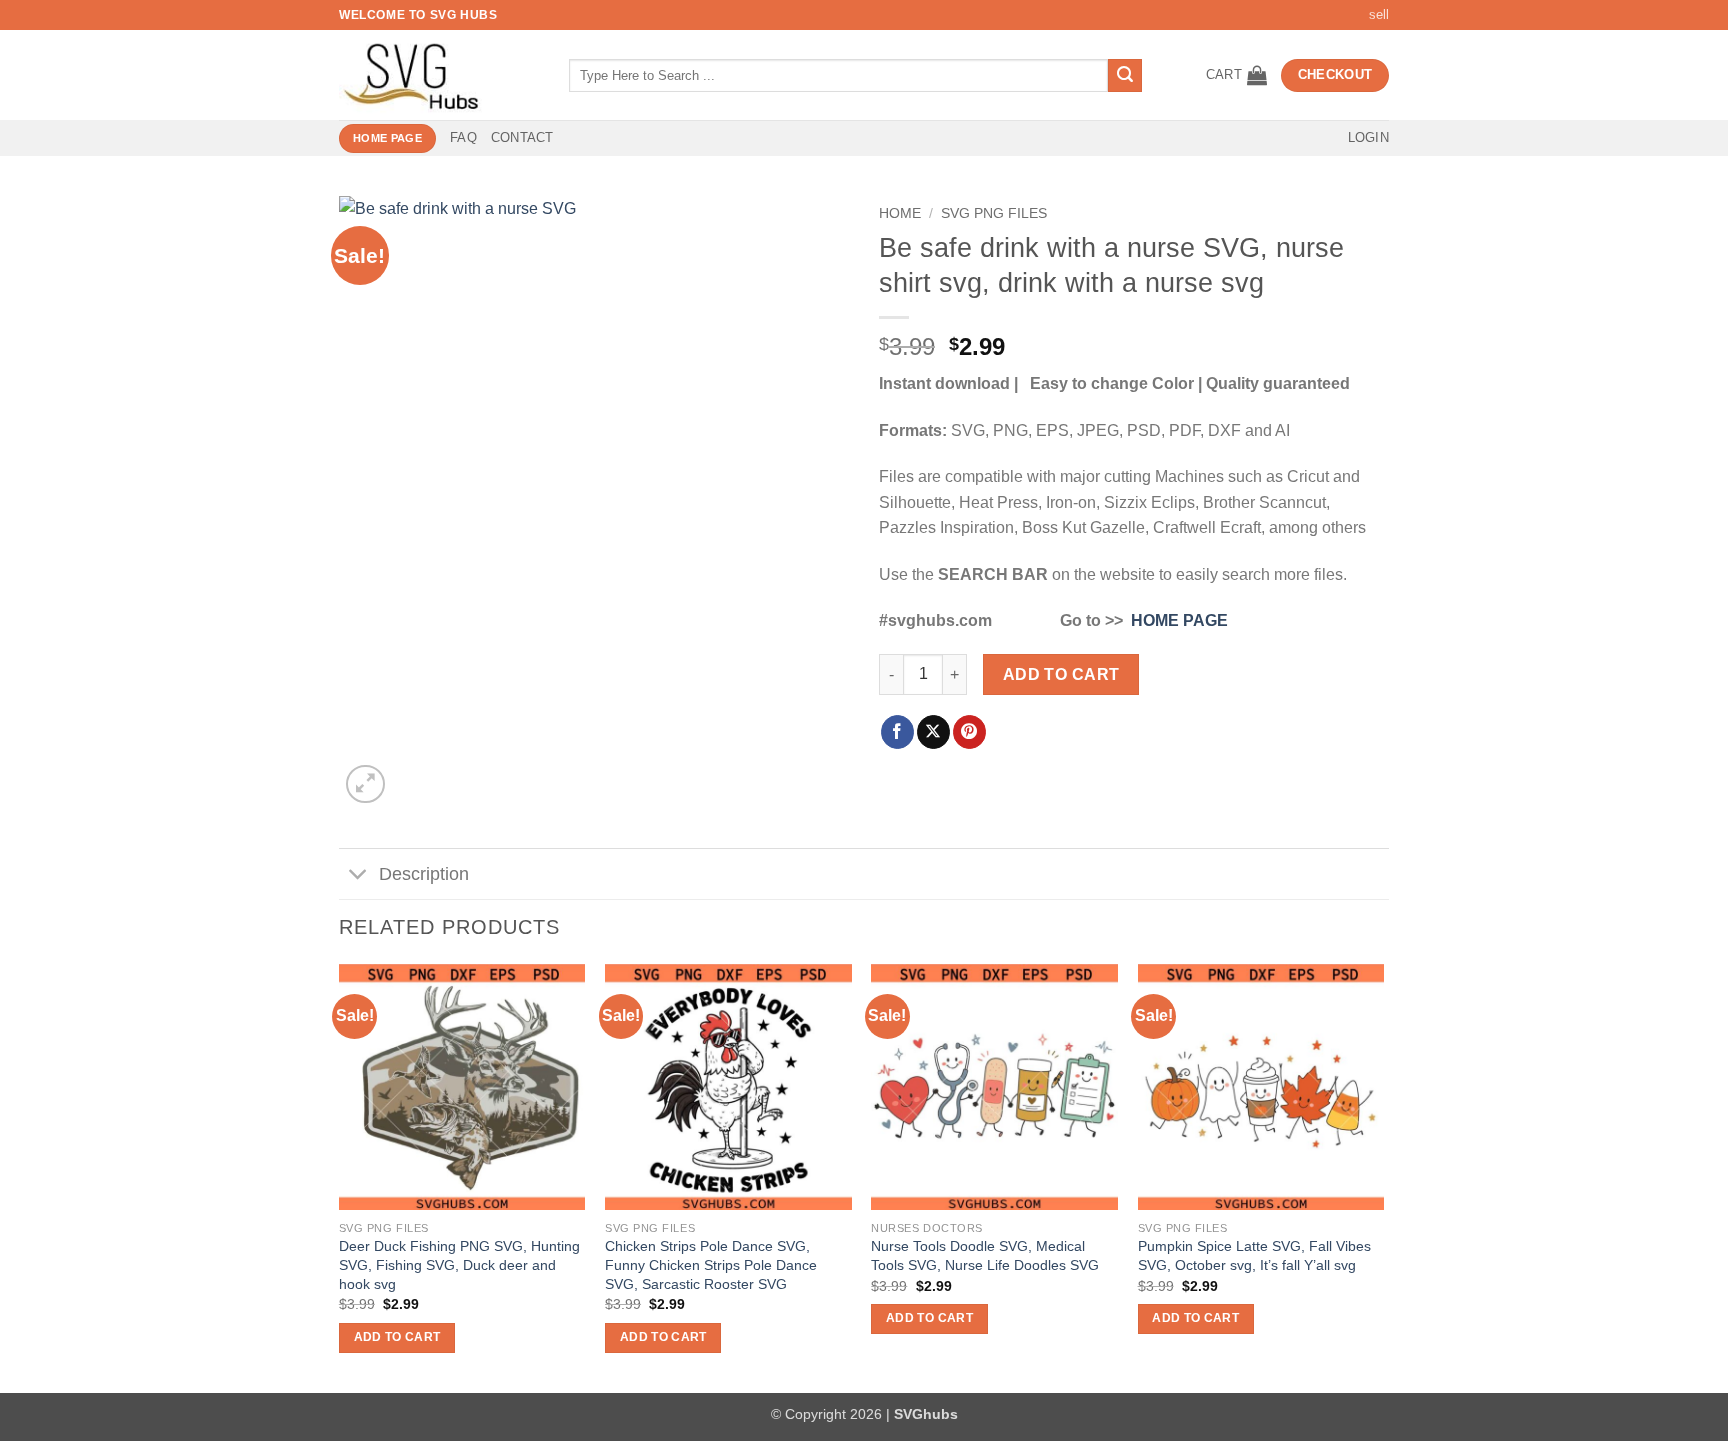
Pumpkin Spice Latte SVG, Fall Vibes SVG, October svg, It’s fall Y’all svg (1254, 1255)
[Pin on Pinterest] (969, 732)
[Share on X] (933, 732)
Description (424, 874)
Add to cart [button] (397, 1337)
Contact (522, 137)
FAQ (463, 137)
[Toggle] (358, 876)
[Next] (1383, 1176)
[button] (1236, 75)
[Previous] (340, 1176)
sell (1379, 14)
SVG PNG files (994, 213)
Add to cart (1061, 674)
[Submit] (1125, 76)
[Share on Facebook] (897, 732)
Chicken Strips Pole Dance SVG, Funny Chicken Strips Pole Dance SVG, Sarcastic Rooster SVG (711, 1264)
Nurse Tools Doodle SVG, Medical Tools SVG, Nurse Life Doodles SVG (985, 1255)
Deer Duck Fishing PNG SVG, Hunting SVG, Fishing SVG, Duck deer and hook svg (459, 1264)
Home (900, 213)
